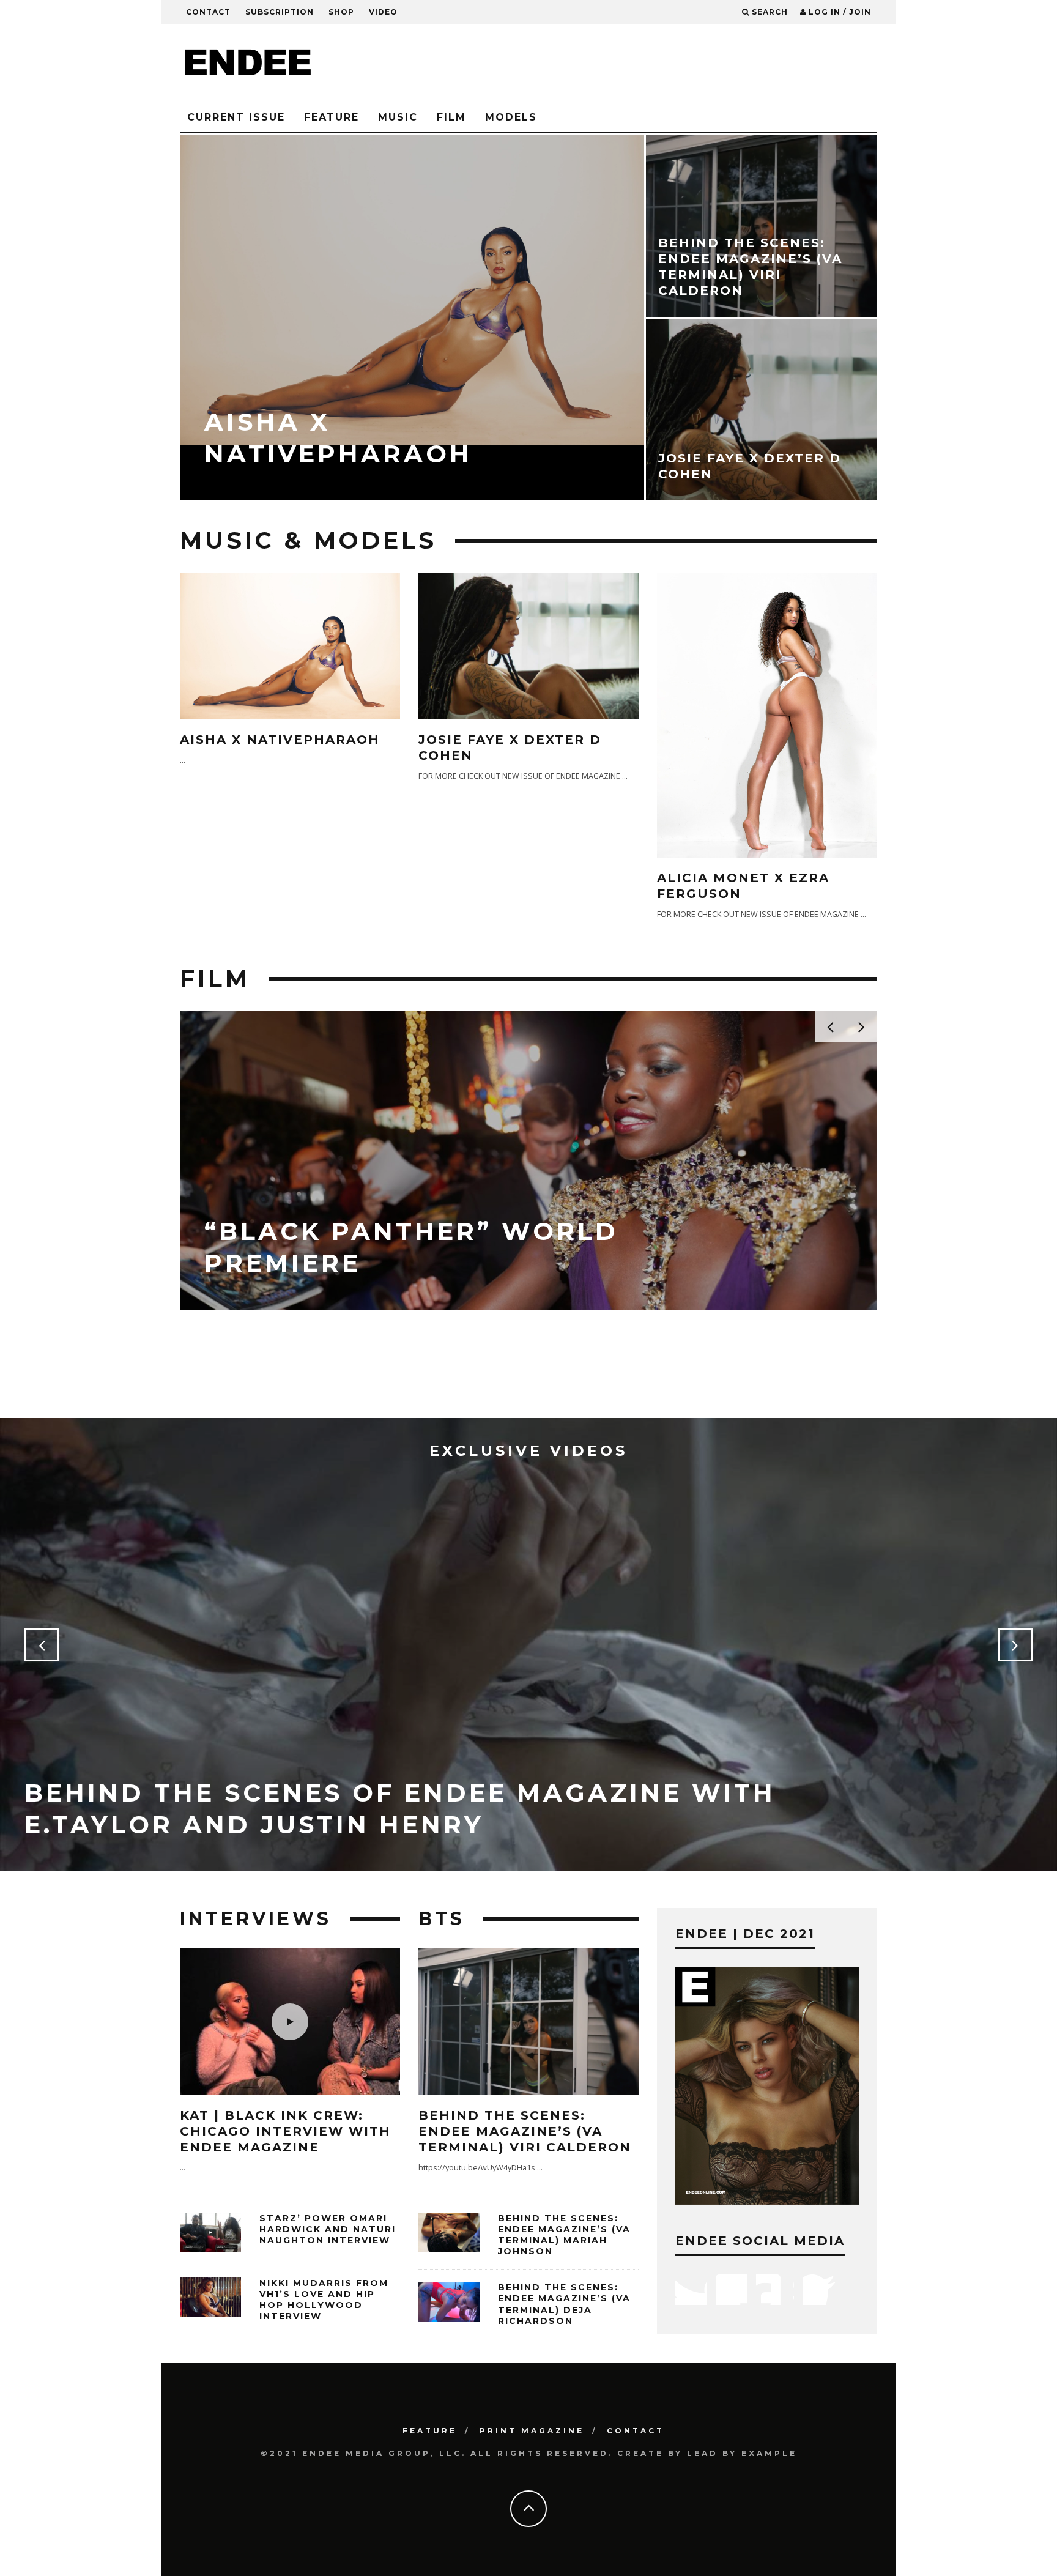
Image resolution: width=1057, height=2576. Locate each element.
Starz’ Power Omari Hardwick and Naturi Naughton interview (328, 2229)
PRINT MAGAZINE (532, 2431)
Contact (208, 12)
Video (383, 12)
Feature (332, 117)
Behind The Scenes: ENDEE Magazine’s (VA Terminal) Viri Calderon (525, 2131)
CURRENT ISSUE (236, 117)
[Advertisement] (655, 64)
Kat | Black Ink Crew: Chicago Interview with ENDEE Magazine (285, 2131)
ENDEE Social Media (760, 2241)
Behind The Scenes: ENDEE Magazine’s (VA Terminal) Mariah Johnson (564, 2235)
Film (451, 117)
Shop (341, 12)
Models (511, 117)
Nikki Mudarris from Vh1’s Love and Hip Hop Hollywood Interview (324, 2300)
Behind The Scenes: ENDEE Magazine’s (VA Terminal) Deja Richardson (564, 2304)
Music (398, 117)
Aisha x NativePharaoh (280, 740)
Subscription (280, 12)
